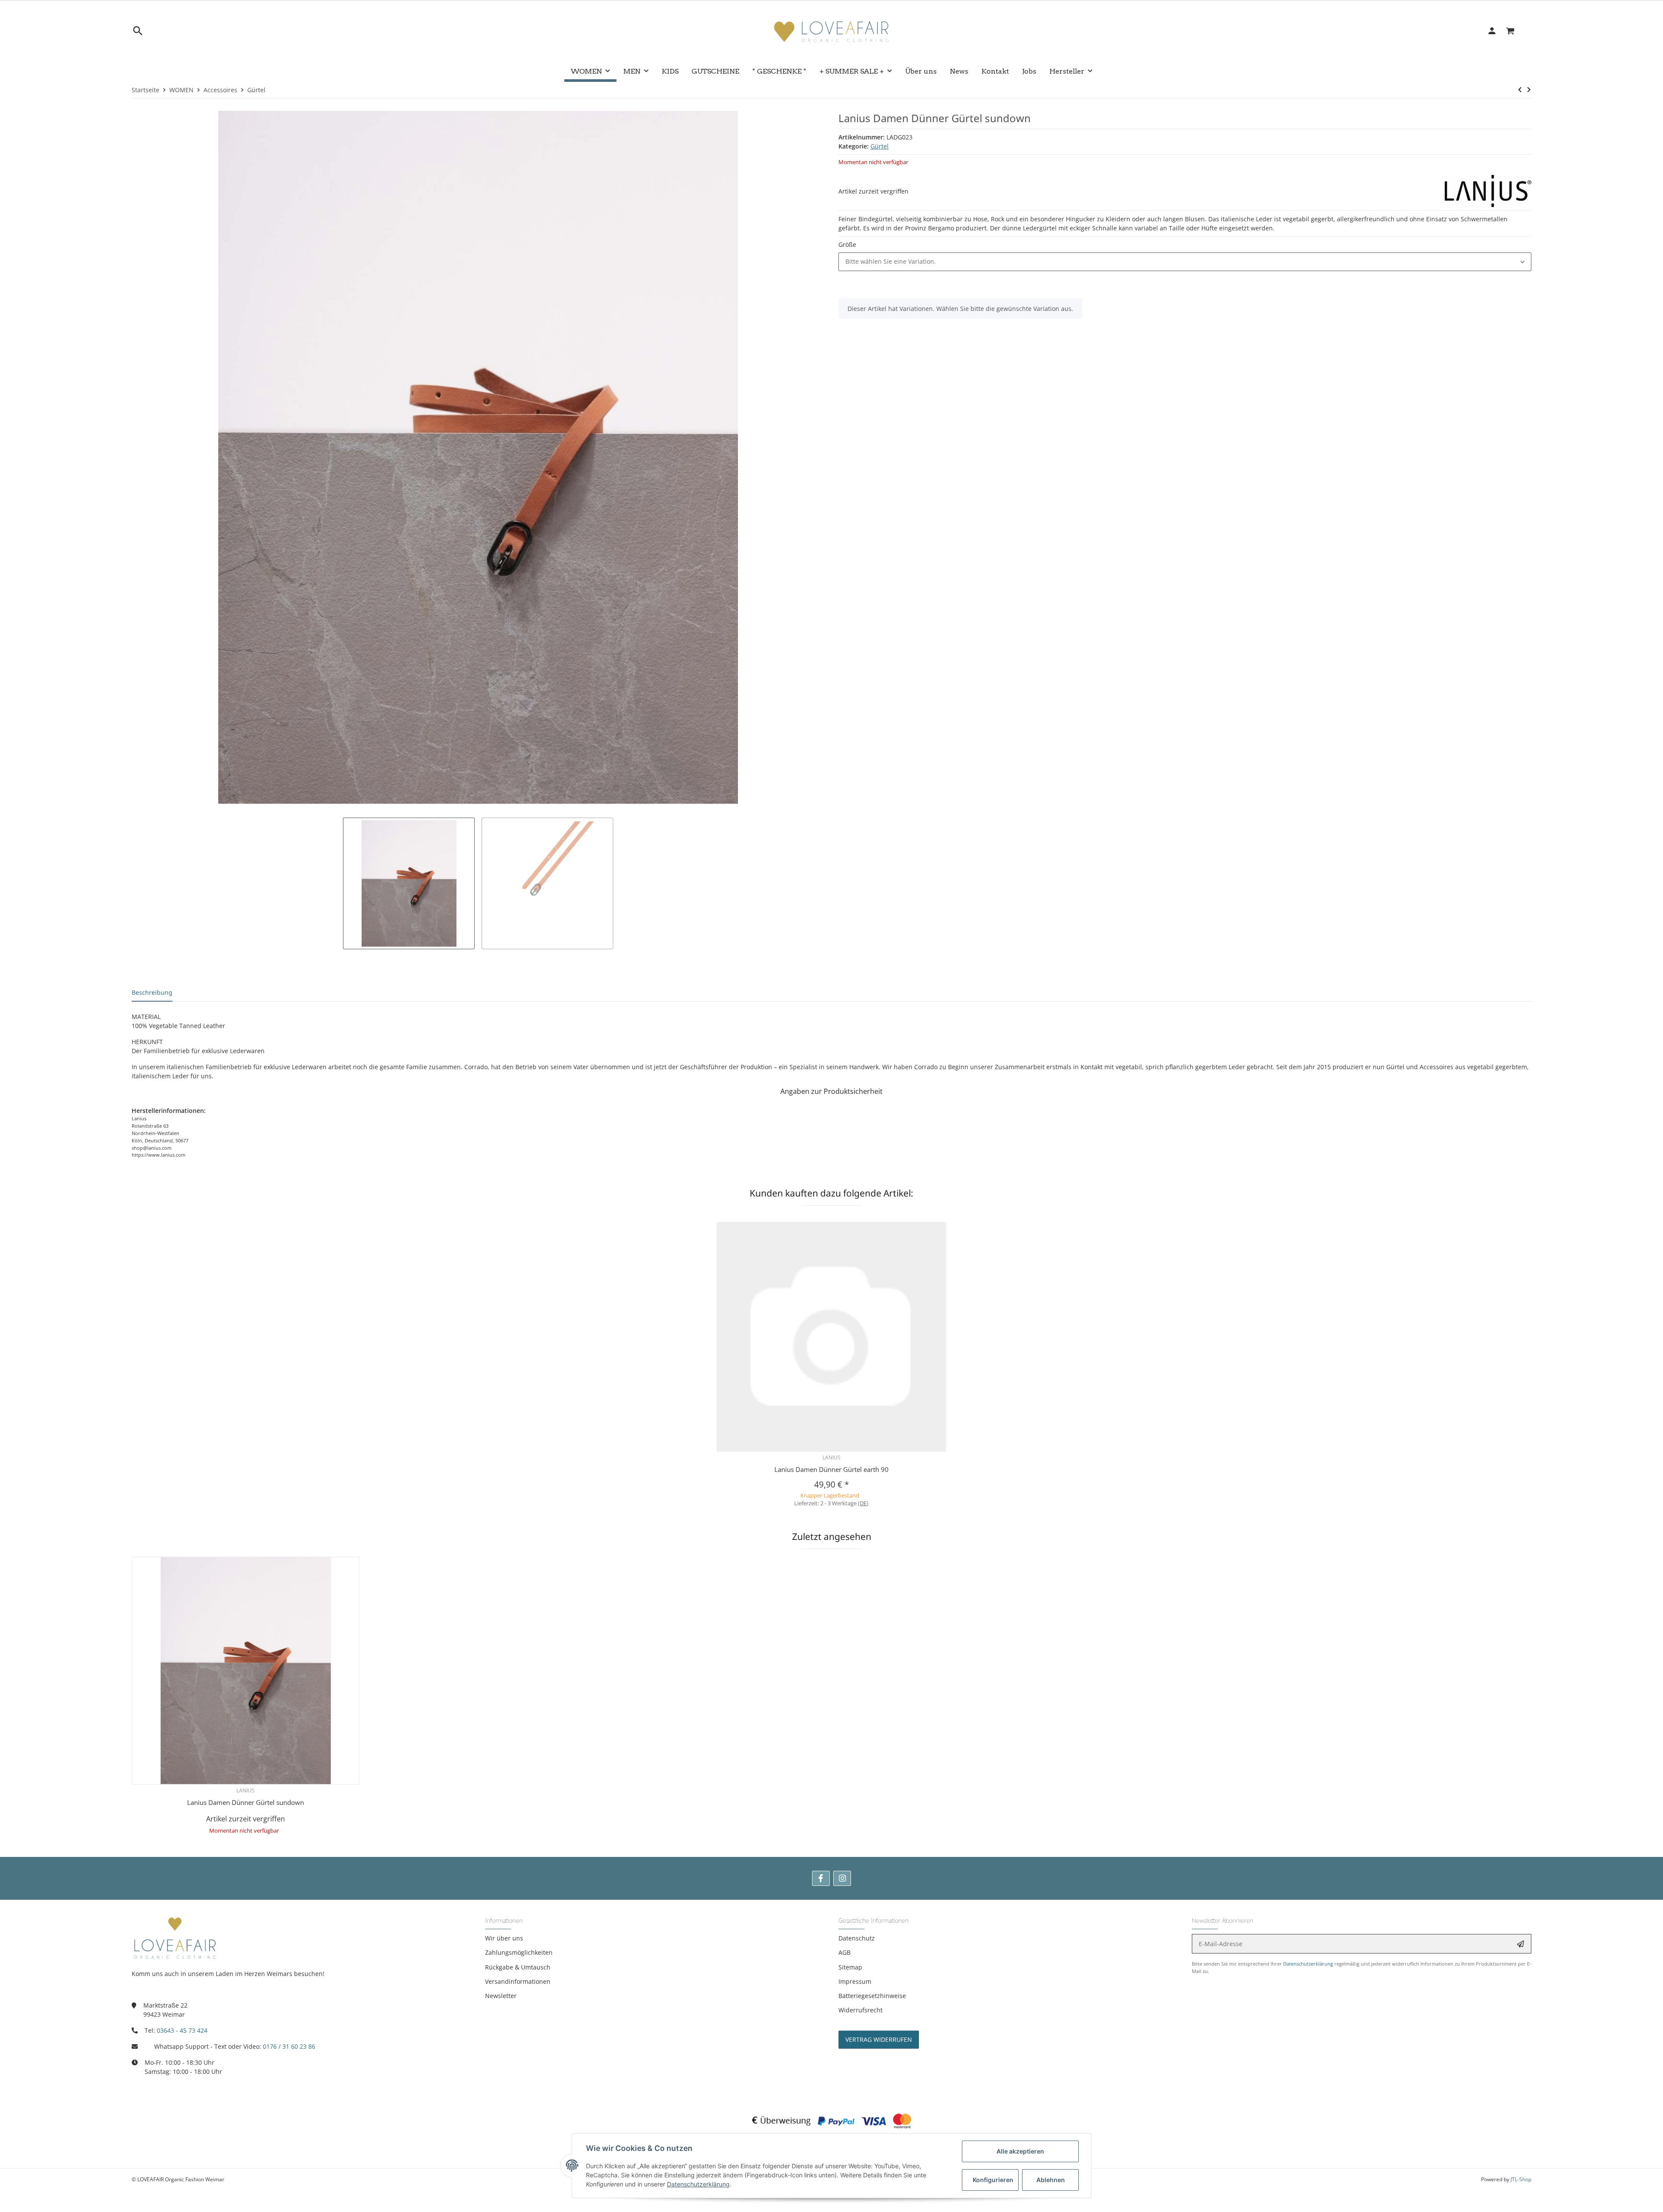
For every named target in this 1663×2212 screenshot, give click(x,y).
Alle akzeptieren (1020, 2151)
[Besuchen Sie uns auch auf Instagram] (842, 1878)
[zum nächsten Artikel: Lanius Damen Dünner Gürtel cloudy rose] (1529, 90)
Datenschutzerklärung (1308, 1964)
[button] (1185, 262)
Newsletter (501, 1996)
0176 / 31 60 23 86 (289, 2046)
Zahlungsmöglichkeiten (519, 1952)
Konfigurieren (993, 2180)
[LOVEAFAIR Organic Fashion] (831, 31)
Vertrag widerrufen (879, 2039)
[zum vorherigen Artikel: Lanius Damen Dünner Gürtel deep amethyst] (1520, 90)
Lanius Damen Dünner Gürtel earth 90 (831, 1469)
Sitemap (850, 1967)
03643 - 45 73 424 (182, 2030)
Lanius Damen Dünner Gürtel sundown (246, 1802)
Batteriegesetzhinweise (872, 1996)
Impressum (855, 1981)
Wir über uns (504, 1938)
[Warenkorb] (1515, 31)
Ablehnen (1051, 2180)
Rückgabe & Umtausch (518, 1967)
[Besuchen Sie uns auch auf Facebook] (821, 1878)
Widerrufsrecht (861, 2010)
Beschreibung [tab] (152, 992)
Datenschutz (857, 1938)
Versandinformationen (518, 1981)
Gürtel (880, 146)
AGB (844, 1952)
